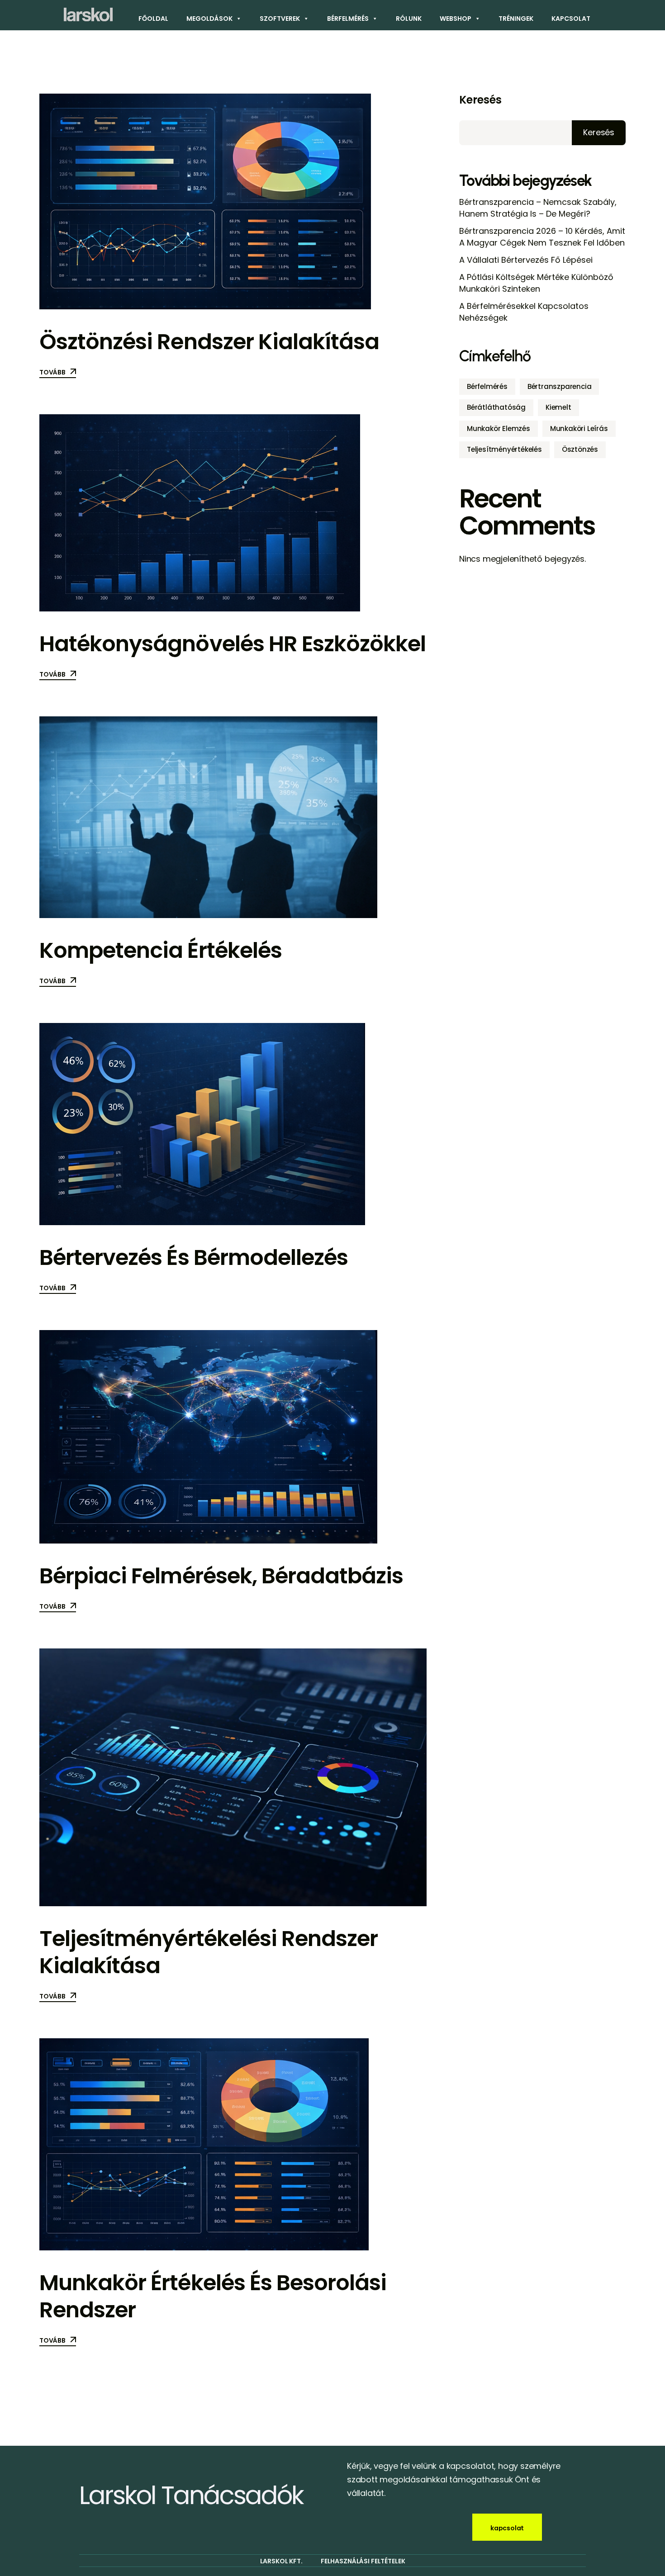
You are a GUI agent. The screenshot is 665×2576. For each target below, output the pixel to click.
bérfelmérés (487, 386)
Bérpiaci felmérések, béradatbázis (221, 1576)
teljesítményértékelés (504, 449)
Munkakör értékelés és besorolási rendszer (213, 2296)
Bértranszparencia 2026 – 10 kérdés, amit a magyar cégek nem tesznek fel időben (542, 237)
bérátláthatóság (496, 407)
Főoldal (153, 19)
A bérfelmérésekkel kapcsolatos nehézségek (524, 312)
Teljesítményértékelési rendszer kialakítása (209, 1952)
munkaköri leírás (579, 429)
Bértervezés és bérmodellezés (194, 1257)
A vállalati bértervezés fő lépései (526, 260)
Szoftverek (280, 19)
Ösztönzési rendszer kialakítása (209, 342)
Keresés (480, 100)
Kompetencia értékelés (161, 950)
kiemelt (558, 407)
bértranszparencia (560, 386)
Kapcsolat (571, 19)
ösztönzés (580, 449)
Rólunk (409, 19)
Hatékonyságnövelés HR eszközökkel (233, 644)
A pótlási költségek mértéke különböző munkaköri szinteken (536, 283)
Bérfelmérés (348, 19)
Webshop (456, 19)
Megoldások (209, 19)
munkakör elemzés (499, 429)
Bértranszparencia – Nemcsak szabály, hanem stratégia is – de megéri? (538, 208)
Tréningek (516, 19)
